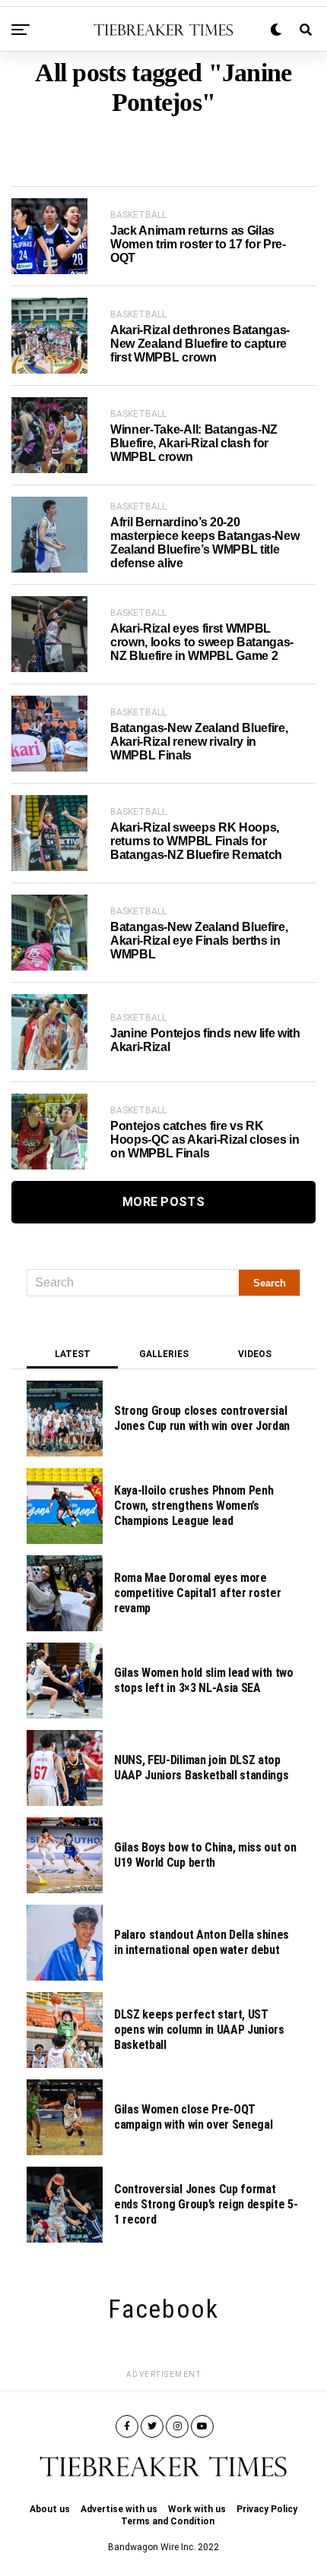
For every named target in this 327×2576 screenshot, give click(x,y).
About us (50, 2509)
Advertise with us (119, 2509)
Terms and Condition (168, 2521)
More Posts (163, 1202)
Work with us (197, 2509)
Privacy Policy (267, 2509)
